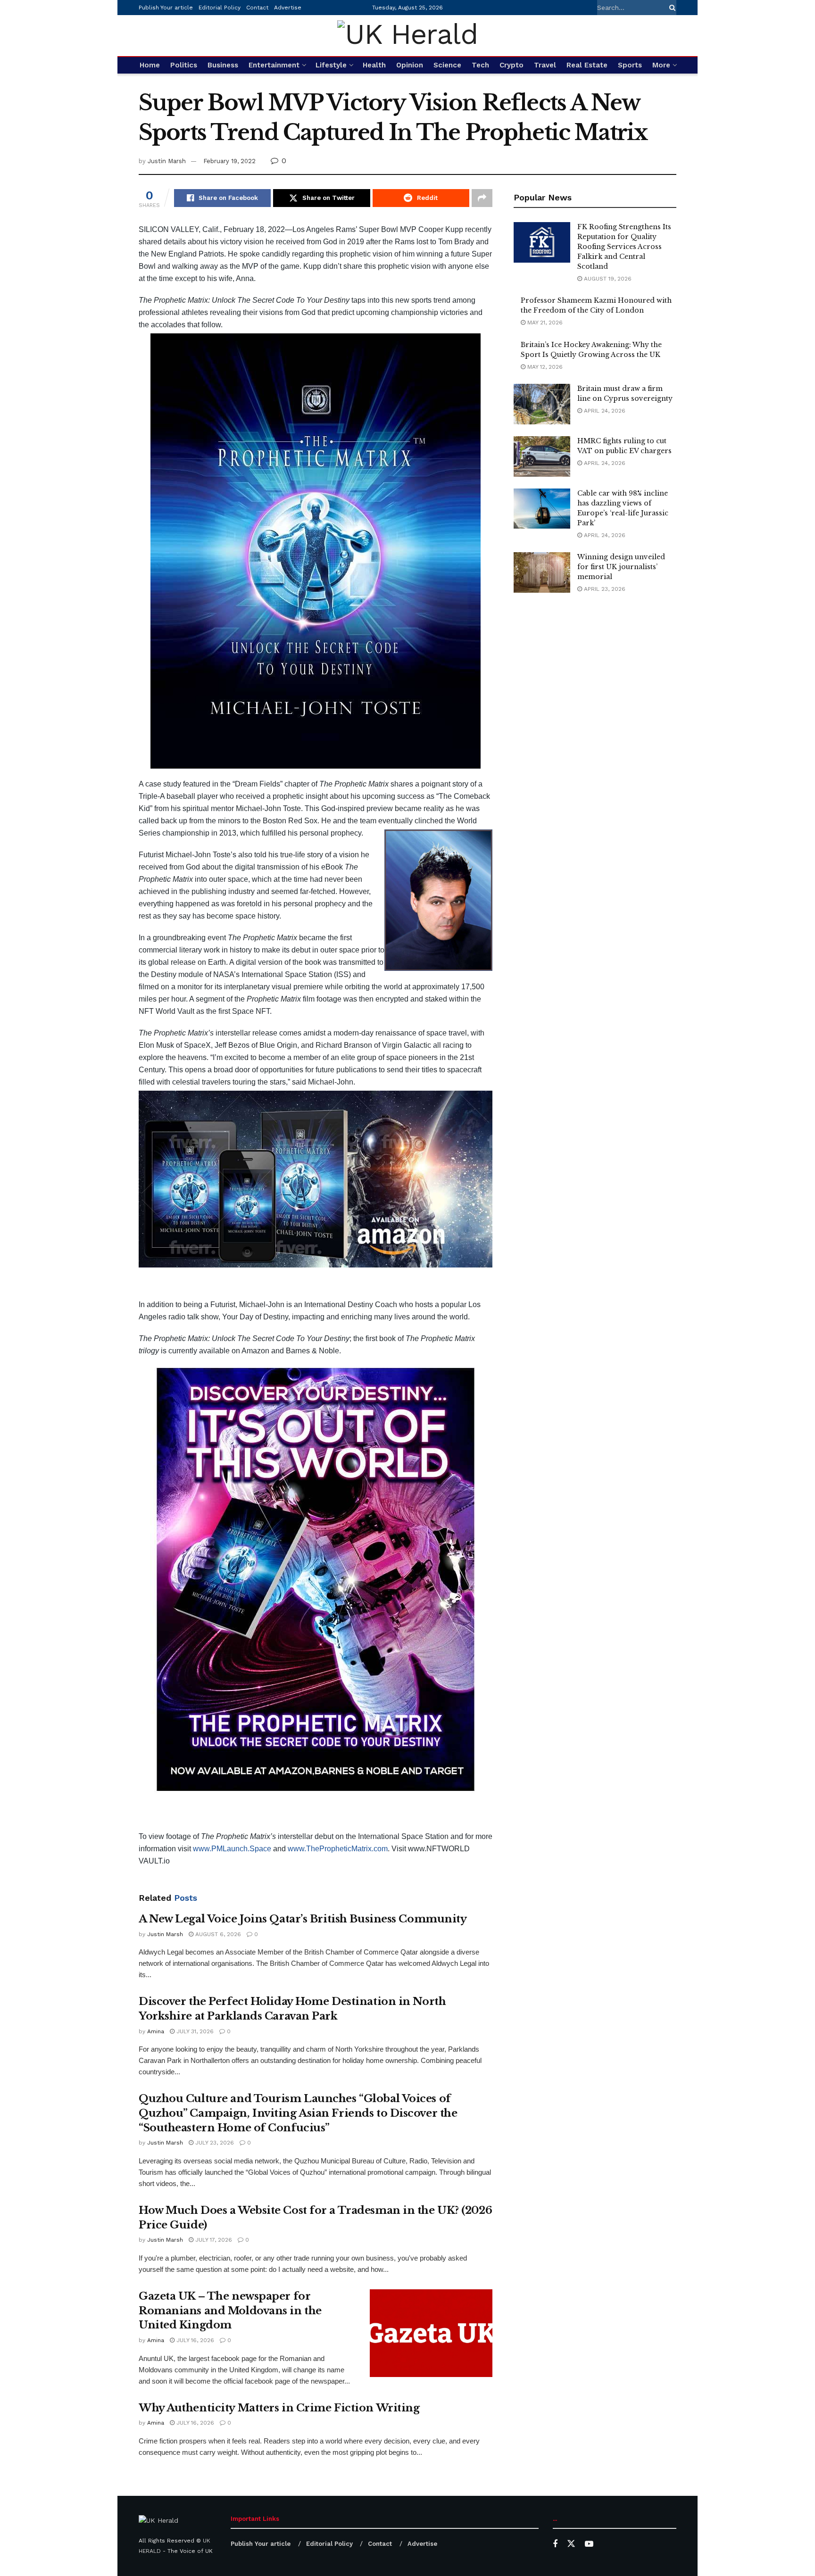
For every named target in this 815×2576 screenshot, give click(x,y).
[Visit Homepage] (407, 36)
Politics (184, 65)
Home (150, 65)
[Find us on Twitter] (571, 2544)
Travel (545, 65)
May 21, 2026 (544, 323)
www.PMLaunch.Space (232, 1849)
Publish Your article (166, 8)
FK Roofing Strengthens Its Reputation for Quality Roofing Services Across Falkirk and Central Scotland (624, 247)
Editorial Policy (220, 8)
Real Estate (587, 65)
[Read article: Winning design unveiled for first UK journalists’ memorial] (542, 572)
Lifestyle (331, 65)
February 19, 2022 (229, 161)
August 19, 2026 (607, 279)
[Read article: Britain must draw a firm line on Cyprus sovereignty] (542, 404)
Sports (630, 65)
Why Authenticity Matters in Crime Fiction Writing (279, 2408)
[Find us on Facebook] (555, 2544)
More (661, 65)
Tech (480, 65)
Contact (257, 8)
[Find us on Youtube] (589, 2544)
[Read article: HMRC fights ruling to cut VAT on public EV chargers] (542, 456)
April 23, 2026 (604, 589)
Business (223, 65)
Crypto (511, 65)
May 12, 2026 (544, 367)
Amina (156, 2031)
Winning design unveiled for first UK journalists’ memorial (621, 567)
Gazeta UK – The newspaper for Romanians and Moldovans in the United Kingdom (230, 2311)
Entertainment (274, 65)
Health (374, 65)
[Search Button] (671, 8)
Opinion (410, 65)
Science (447, 65)
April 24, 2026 (604, 411)
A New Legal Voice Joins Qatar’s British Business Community (303, 1919)
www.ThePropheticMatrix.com (338, 1849)
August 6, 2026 (217, 1934)
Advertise (288, 8)
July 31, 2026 (194, 2031)
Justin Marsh (167, 161)
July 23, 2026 (214, 2143)
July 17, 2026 (213, 2240)
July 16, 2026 (194, 2340)
